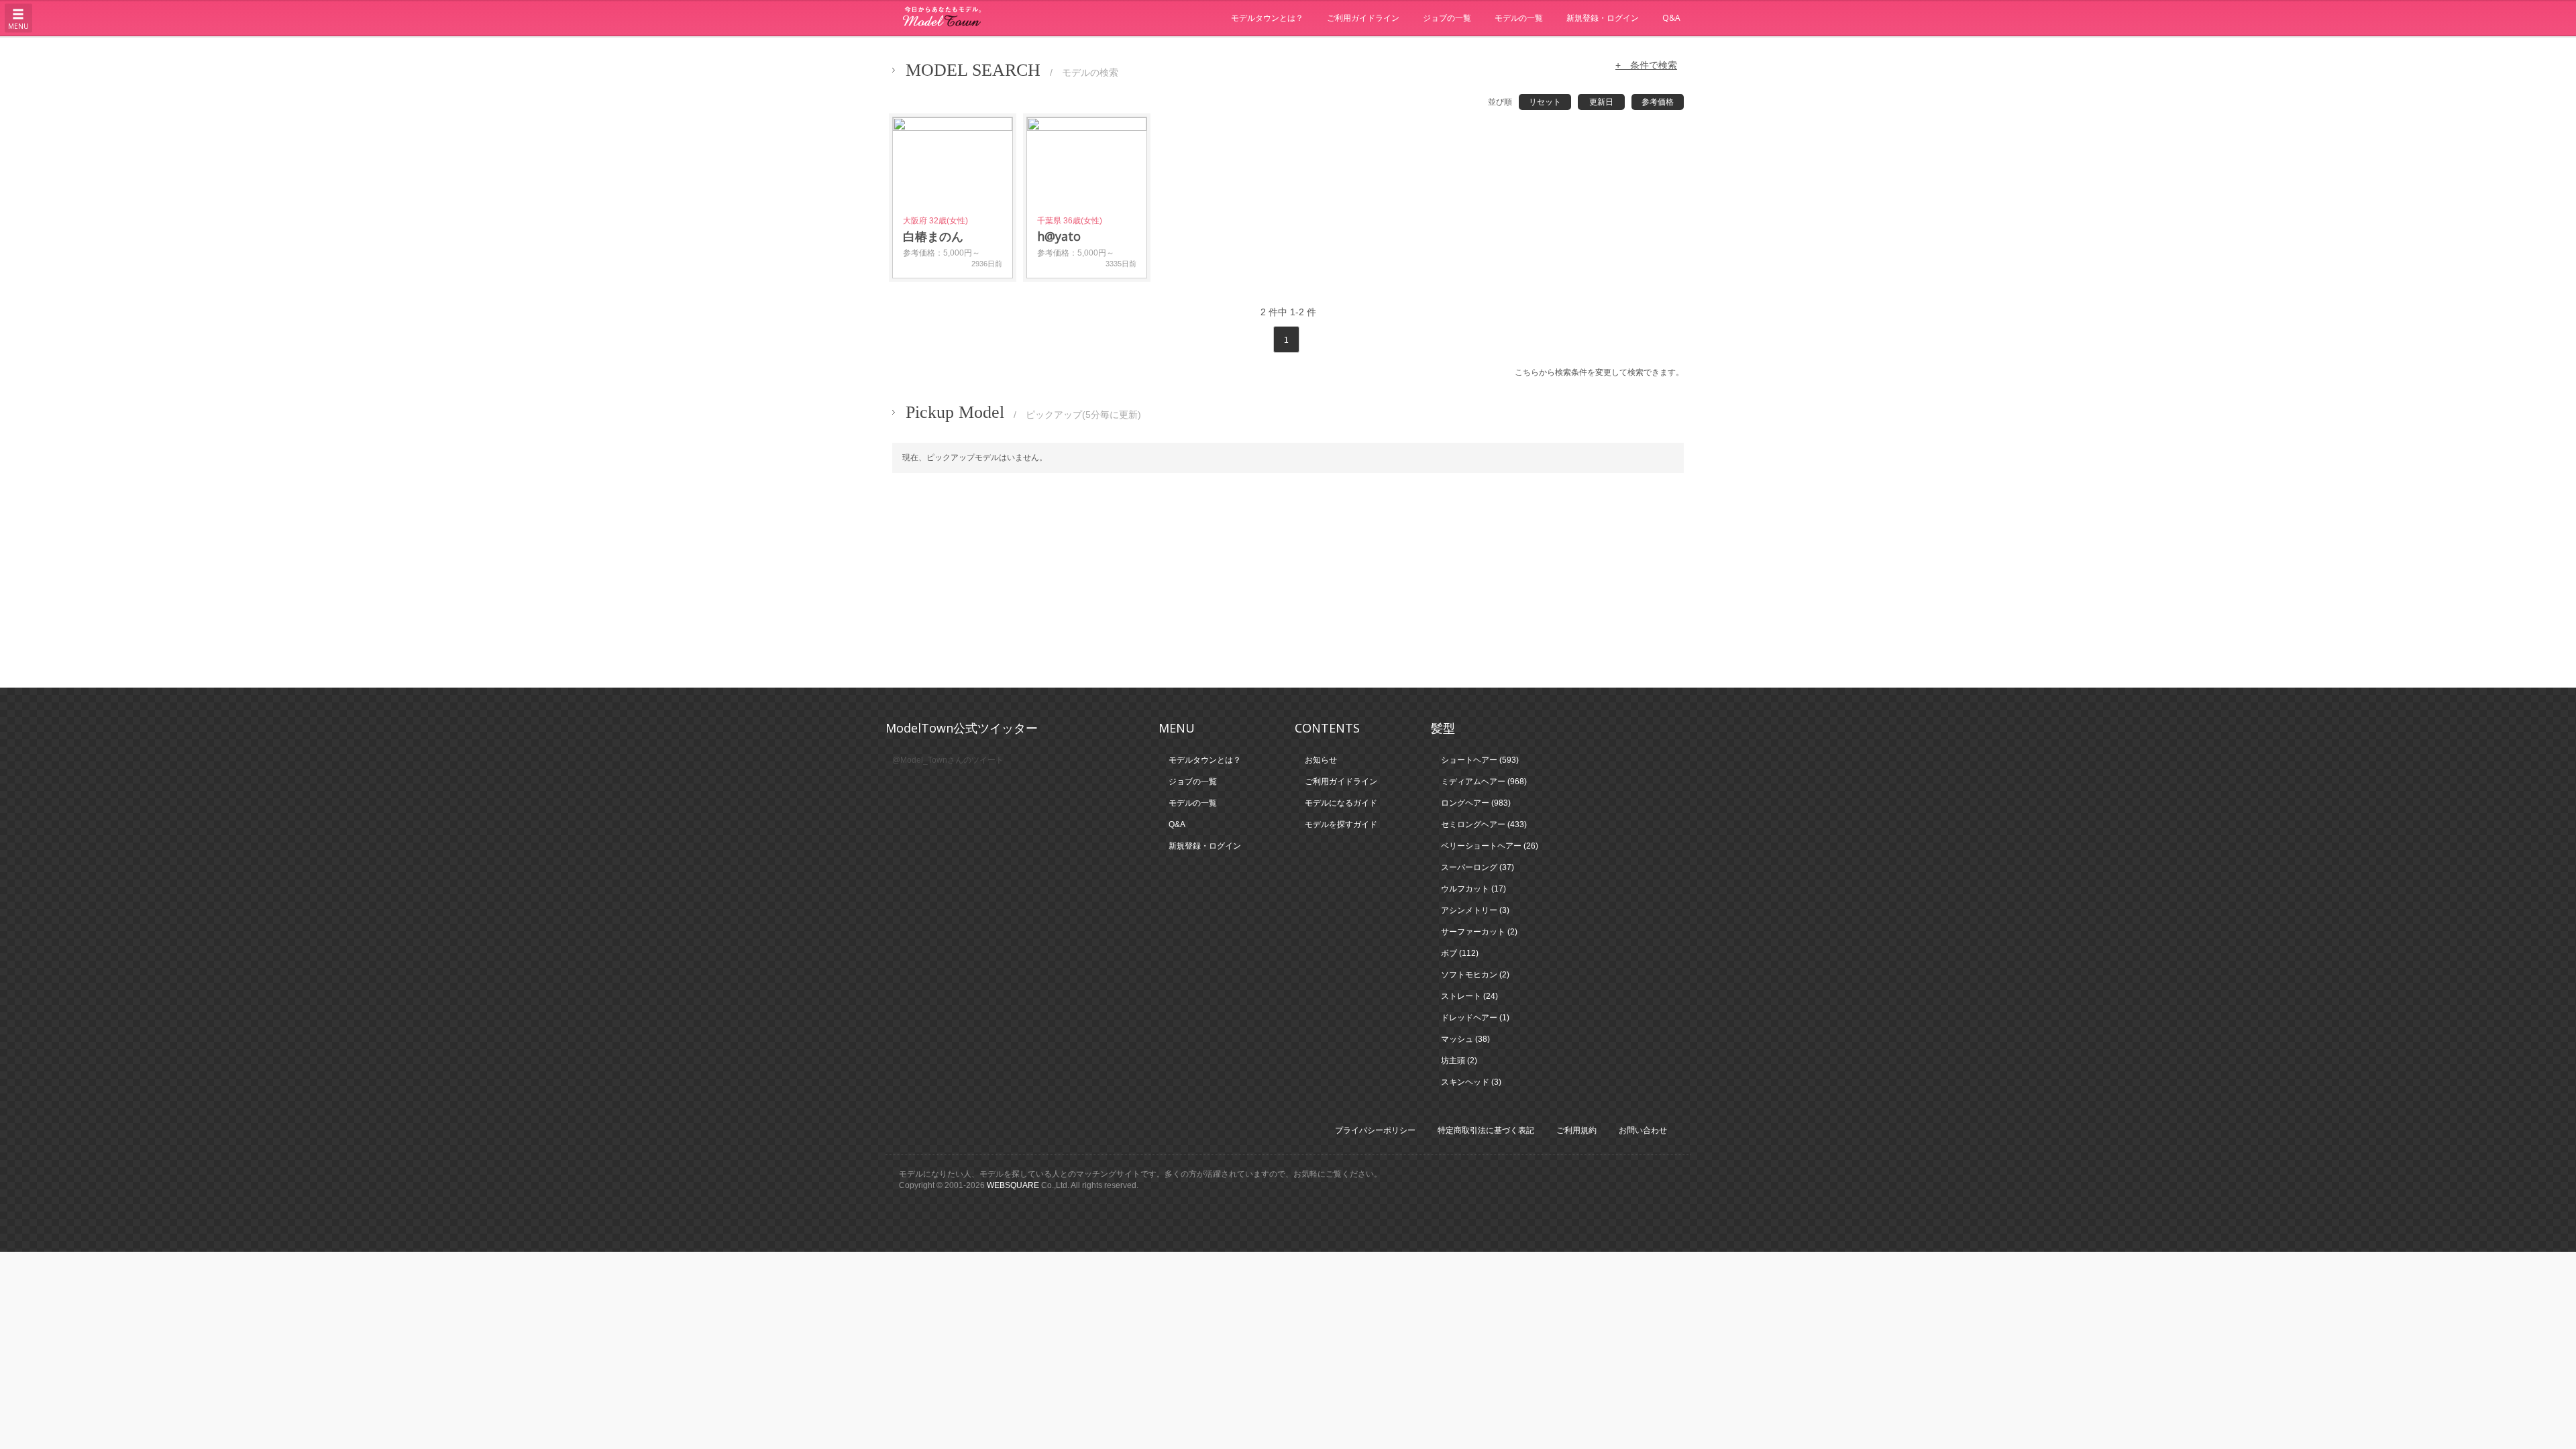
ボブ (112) (1460, 953)
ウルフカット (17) (1473, 889)
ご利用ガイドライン (1363, 18)
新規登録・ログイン (1603, 18)
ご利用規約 (1576, 1130)
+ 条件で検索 (1646, 65)
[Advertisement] (1288, 580)
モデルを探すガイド (1341, 824)
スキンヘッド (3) (1471, 1082)
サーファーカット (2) (1479, 932)
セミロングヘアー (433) (1484, 824)
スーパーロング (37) (1478, 867)
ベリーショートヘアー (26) (1490, 846)
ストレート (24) (1469, 996)
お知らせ (1321, 760)
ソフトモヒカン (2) (1475, 975)
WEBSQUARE (1013, 1185)
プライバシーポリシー (1375, 1130)
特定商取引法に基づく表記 (1486, 1130)
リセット (1545, 102)
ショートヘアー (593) (1480, 760)
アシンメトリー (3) (1475, 910)
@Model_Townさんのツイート (948, 760)
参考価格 (1658, 102)
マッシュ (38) (1465, 1039)
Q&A (1671, 18)
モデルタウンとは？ (1267, 18)
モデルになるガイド (1341, 803)
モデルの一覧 (1519, 18)
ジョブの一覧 (1447, 18)
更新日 (1601, 102)
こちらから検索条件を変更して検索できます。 (1599, 372)
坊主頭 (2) (1459, 1061)
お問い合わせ (1643, 1130)
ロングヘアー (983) (1476, 803)
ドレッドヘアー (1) (1475, 1018)
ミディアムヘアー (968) (1484, 782)
